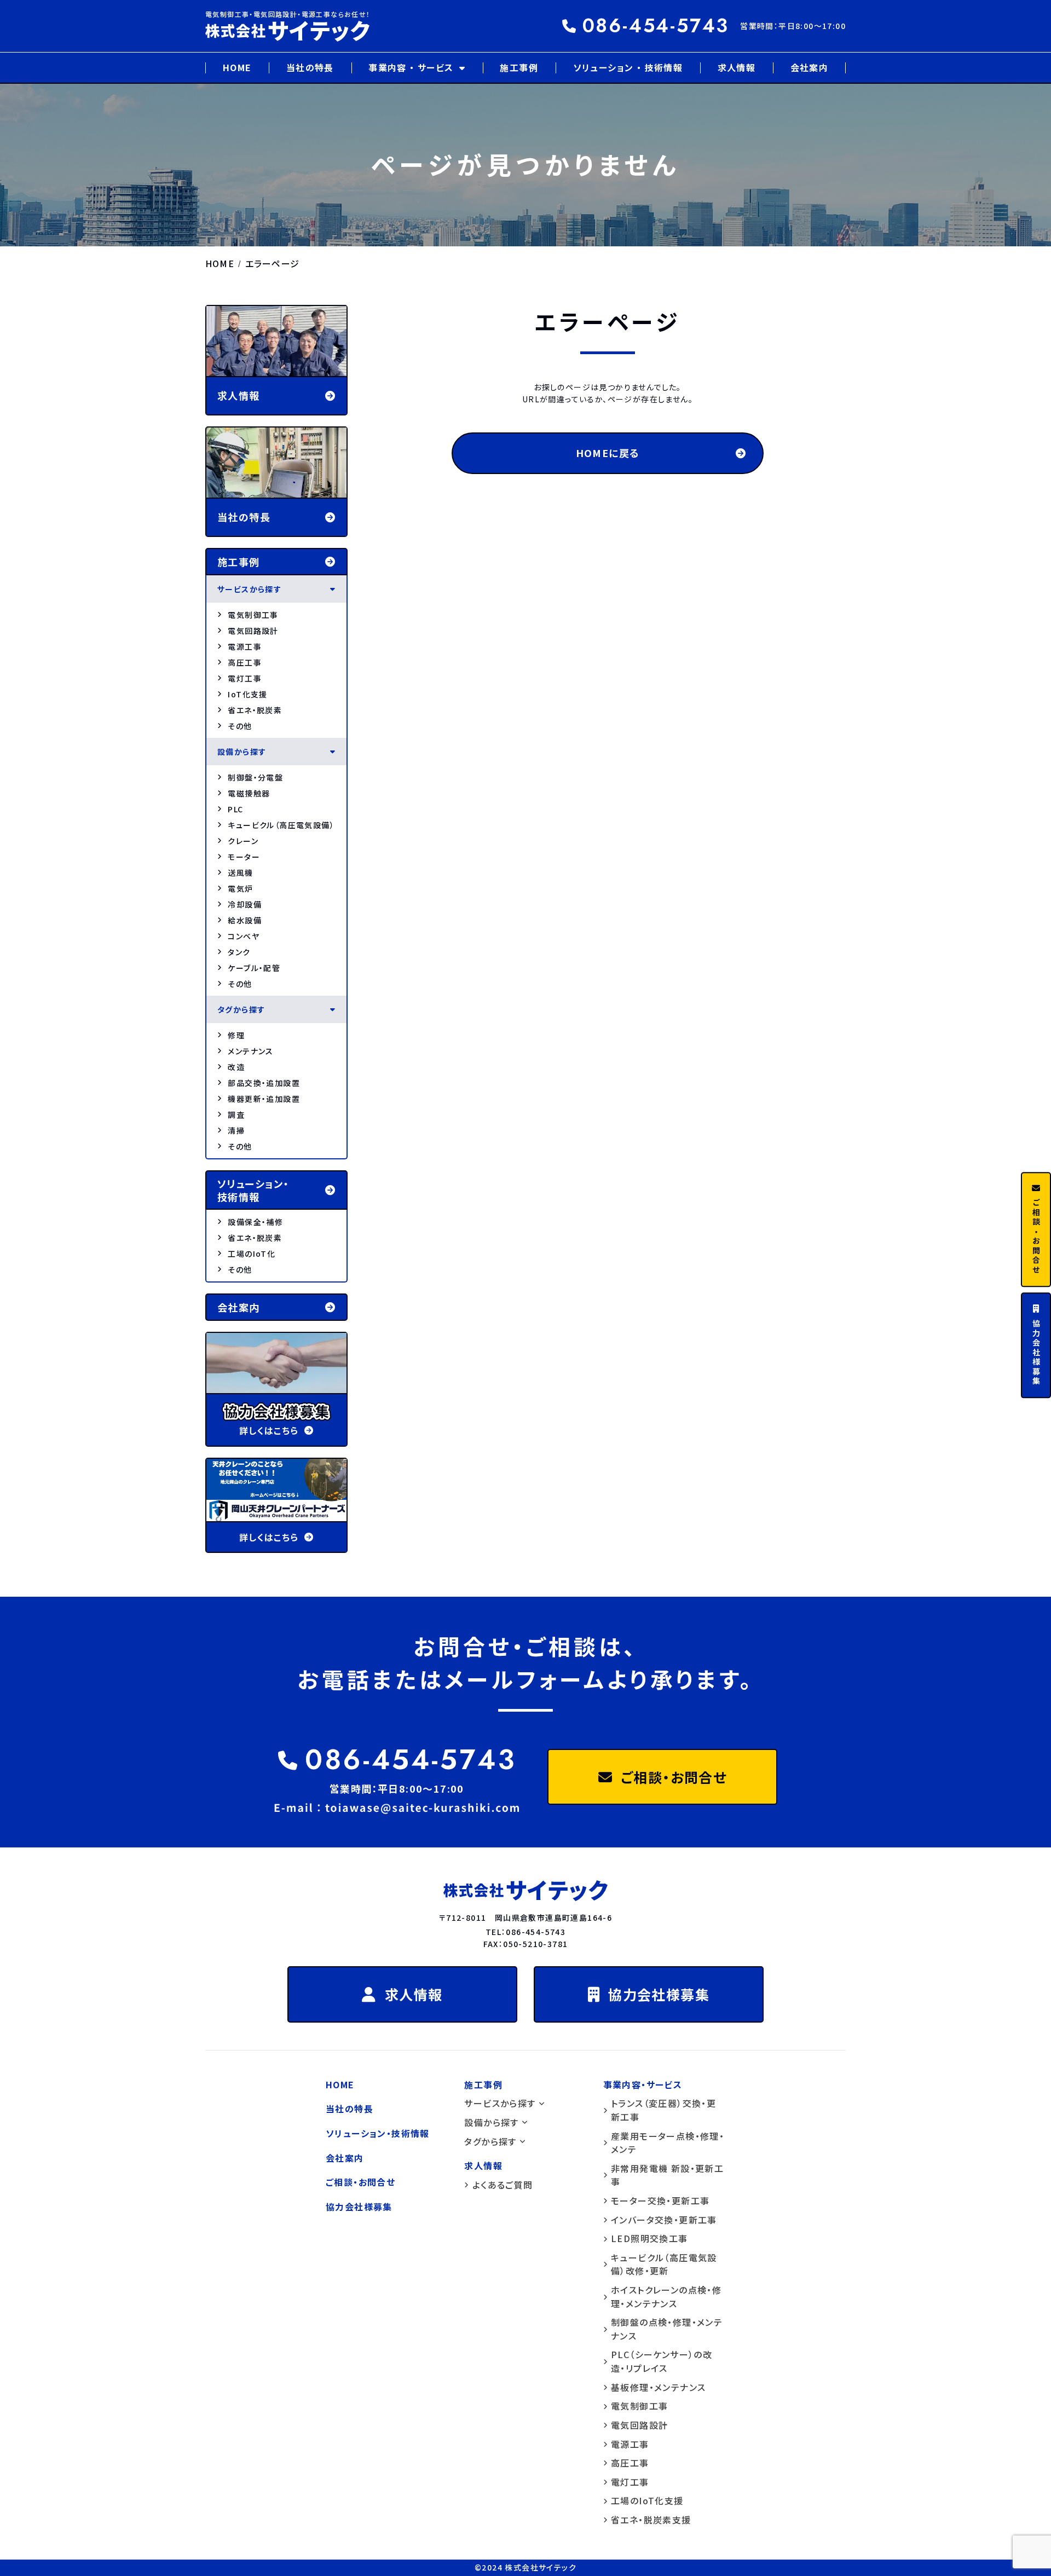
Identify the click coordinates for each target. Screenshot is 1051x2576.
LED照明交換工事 (649, 2238)
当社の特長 (310, 67)
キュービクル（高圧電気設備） (281, 825)
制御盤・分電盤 (255, 777)
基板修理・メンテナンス (658, 2387)
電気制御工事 (253, 615)
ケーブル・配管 (254, 968)
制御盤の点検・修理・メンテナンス (667, 2329)
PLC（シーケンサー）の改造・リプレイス (662, 2361)
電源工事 (245, 646)
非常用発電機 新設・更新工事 (667, 2175)
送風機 (240, 873)
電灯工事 (245, 678)
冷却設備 (245, 904)
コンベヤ (244, 936)
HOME (237, 67)
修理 (236, 1035)
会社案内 (810, 67)
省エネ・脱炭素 (255, 710)
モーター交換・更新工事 (660, 2200)
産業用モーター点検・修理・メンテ (668, 2143)
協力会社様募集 (659, 1994)
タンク (239, 952)
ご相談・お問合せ (674, 1777)
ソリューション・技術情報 (378, 2133)
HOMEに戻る (608, 453)
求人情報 (737, 67)
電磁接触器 (249, 793)
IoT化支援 (247, 694)
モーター (244, 857)
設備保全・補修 (255, 1222)
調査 (236, 1114)
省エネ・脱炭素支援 (651, 2520)
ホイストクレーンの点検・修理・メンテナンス (666, 2297)
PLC (235, 809)
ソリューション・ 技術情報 (253, 1190)
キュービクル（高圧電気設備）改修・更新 (664, 2264)
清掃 (236, 1130)
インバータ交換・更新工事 (664, 2220)
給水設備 (245, 920)
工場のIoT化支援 (647, 2500)
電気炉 (240, 888)
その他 (240, 726)
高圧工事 (245, 662)
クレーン (243, 841)
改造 (236, 1067)
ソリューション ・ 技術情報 (628, 67)
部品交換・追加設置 (264, 1083)
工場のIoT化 (252, 1254)
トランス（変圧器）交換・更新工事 (663, 2110)
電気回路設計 (253, 631)
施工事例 (519, 67)
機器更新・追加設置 (264, 1099)
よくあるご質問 (503, 2185)
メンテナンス (250, 1051)
